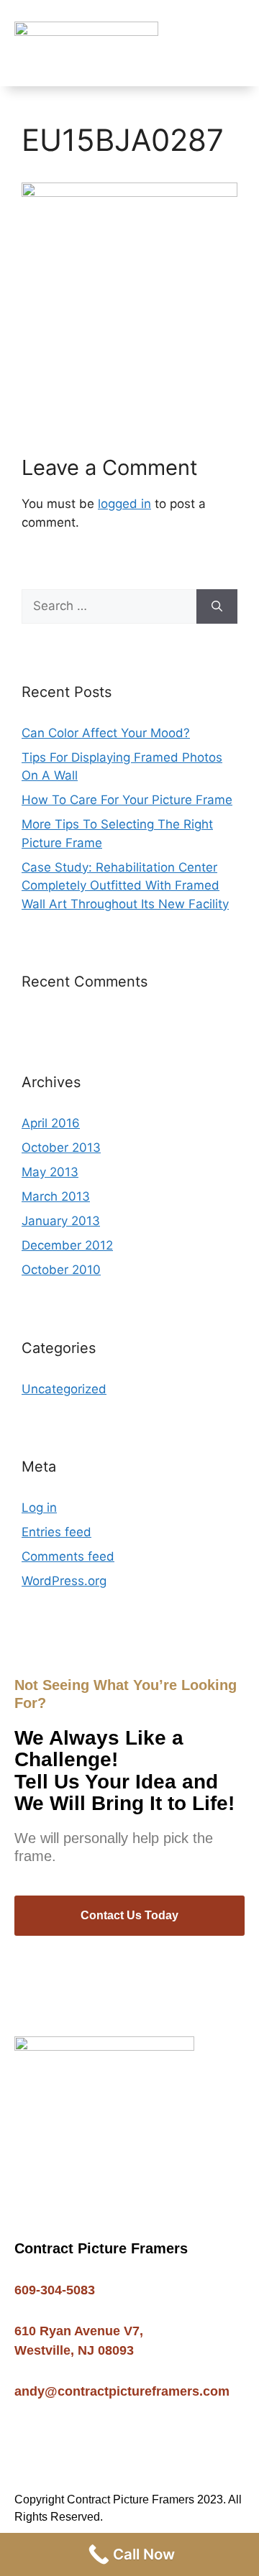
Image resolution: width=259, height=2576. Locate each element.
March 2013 (56, 1196)
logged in (124, 504)
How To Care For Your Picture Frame (127, 800)
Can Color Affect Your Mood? (106, 733)
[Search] (217, 606)
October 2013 (61, 1148)
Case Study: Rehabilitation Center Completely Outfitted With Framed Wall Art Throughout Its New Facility (125, 886)
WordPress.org (64, 1581)
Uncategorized (64, 1389)
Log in (39, 1508)
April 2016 (51, 1123)
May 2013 (50, 1172)
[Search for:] (109, 606)
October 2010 (61, 1270)
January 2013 (61, 1221)
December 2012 (67, 1245)
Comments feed (68, 1556)
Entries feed (56, 1532)
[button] (235, 43)
